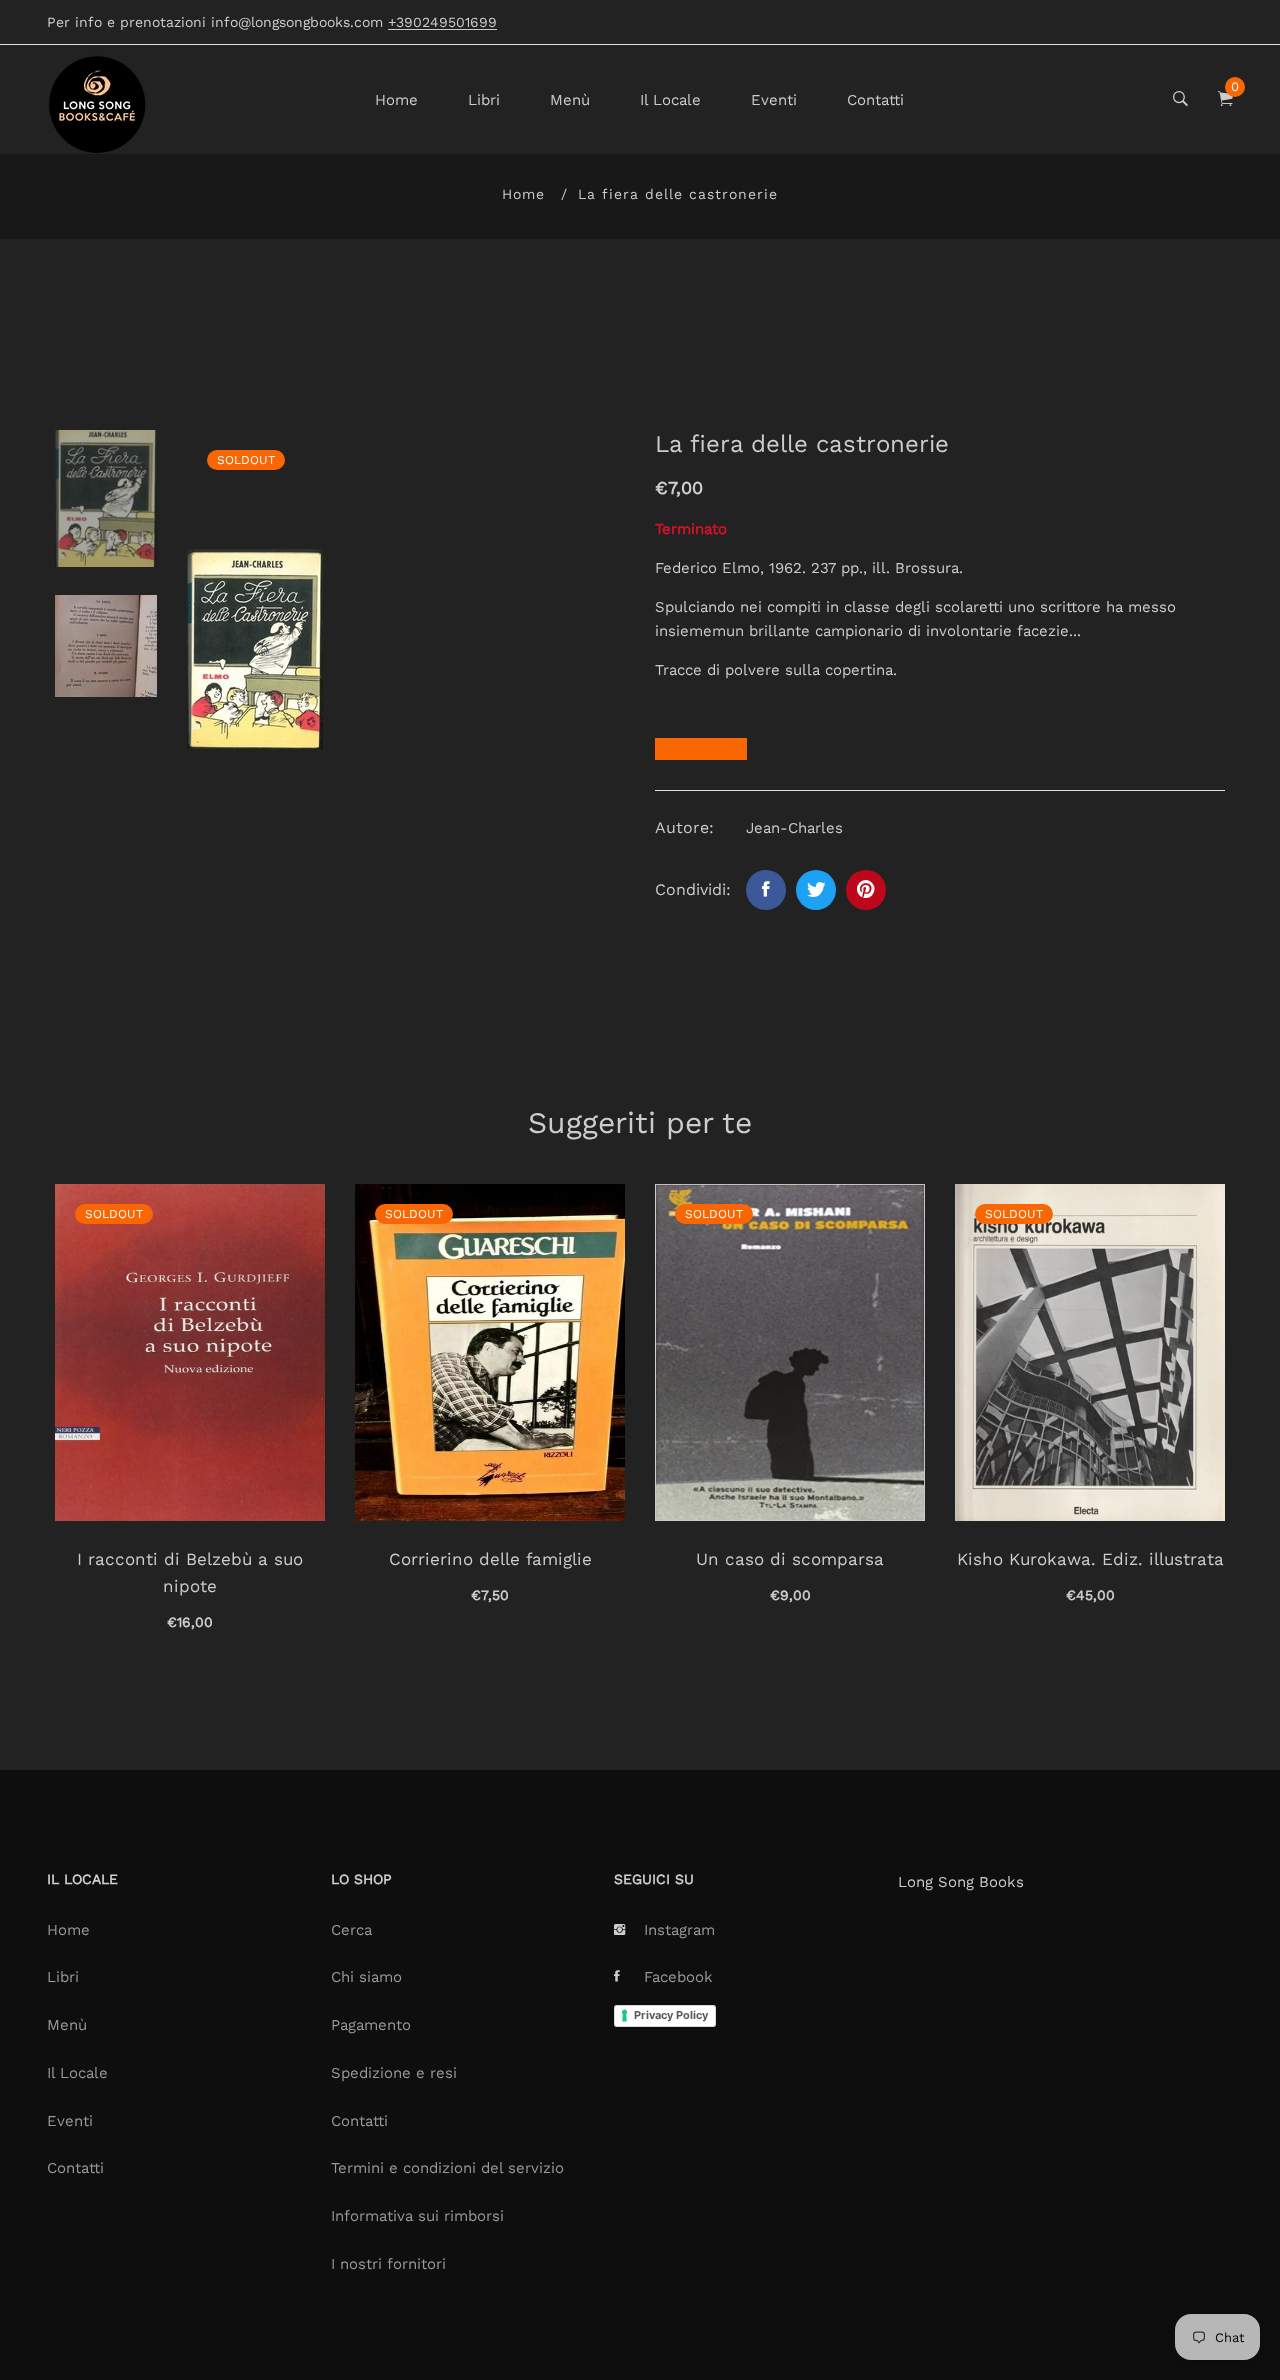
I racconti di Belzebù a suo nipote (190, 1572)
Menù (570, 100)
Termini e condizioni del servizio (447, 2168)
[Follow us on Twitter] (816, 890)
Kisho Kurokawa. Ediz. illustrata (1090, 1559)
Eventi (774, 100)
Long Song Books (961, 1882)
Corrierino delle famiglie (490, 1559)
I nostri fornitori (388, 2264)
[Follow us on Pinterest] (866, 890)
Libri (484, 100)
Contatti (875, 100)
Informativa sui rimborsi (417, 2216)
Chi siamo (366, 1977)
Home (396, 100)
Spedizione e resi (394, 2073)
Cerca (351, 1930)
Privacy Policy (671, 2015)
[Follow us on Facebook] (766, 890)
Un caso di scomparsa (790, 1559)
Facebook (678, 1977)
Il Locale (670, 100)
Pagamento (371, 2025)
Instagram (679, 1930)
